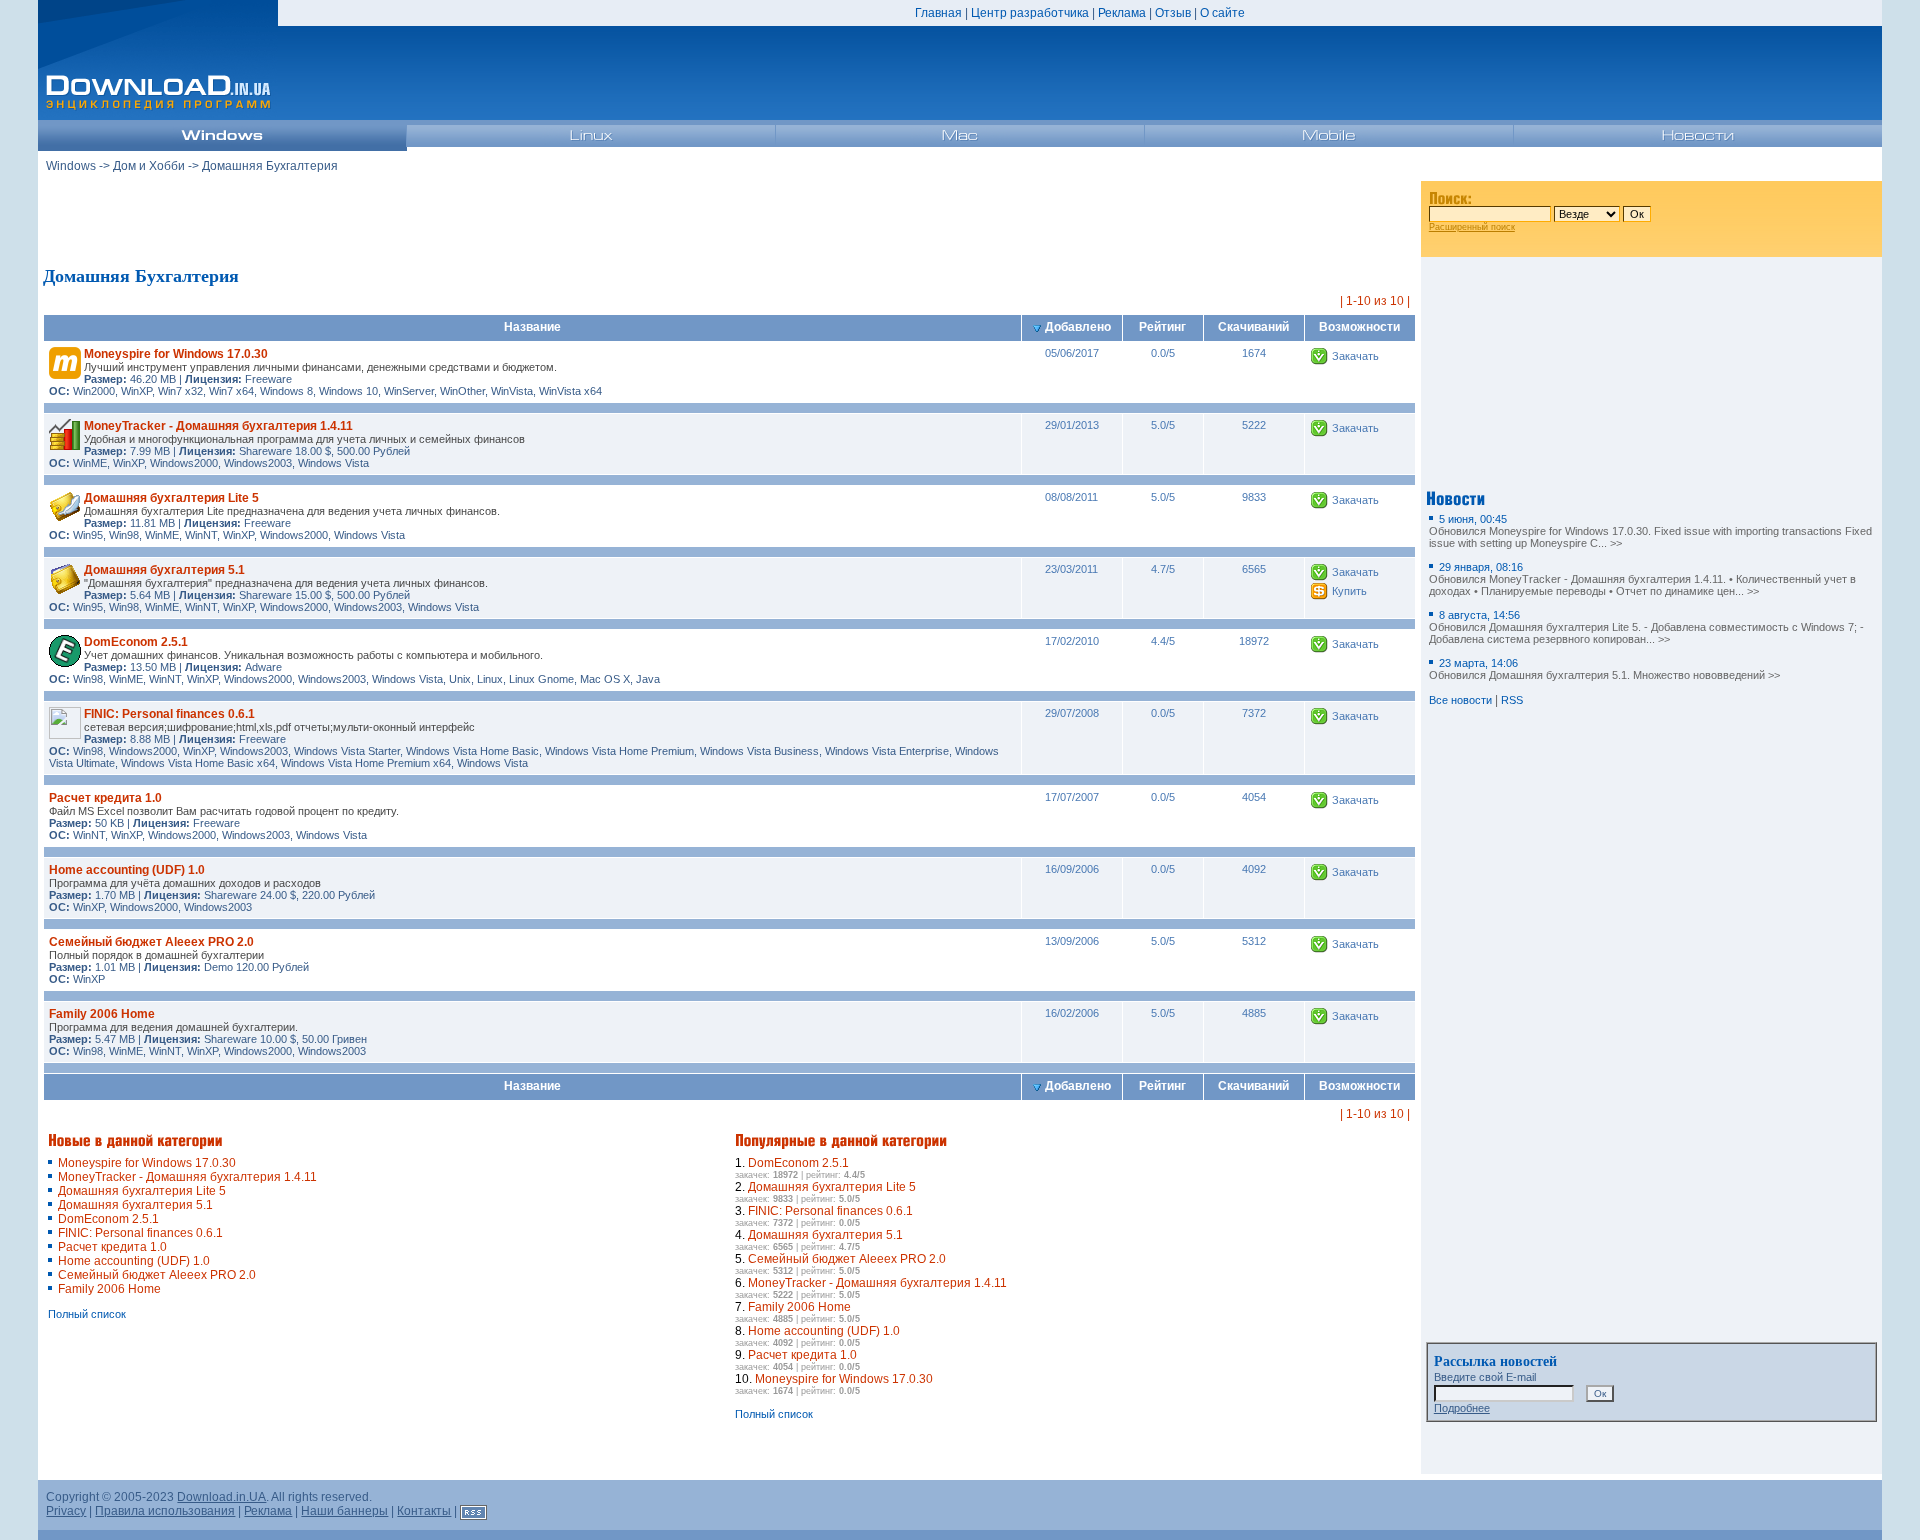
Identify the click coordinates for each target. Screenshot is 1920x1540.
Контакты (424, 1511)
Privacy (66, 1511)
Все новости (1460, 700)
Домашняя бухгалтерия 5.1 (164, 570)
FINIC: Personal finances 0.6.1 (169, 714)
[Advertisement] (730, 219)
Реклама (1122, 13)
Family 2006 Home (102, 1014)
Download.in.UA (221, 1497)
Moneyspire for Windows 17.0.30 (176, 354)
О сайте (1222, 13)
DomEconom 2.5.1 (136, 642)
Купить (1349, 591)
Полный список (87, 1314)
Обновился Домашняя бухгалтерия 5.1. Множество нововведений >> (1604, 669)
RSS (1512, 700)
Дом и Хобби (149, 166)
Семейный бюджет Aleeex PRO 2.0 (151, 942)
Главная (938, 13)
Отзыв (1173, 13)
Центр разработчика (1030, 13)
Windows (71, 166)
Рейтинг (1162, 327)
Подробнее (1462, 1408)
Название (532, 327)
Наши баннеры (344, 1511)
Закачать (1355, 356)
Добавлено (1078, 327)
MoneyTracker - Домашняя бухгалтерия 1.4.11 (218, 426)
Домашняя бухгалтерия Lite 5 (171, 498)
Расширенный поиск (1472, 227)
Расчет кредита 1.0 (105, 798)
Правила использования (165, 1511)
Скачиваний (1253, 327)
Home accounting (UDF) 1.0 (127, 870)
